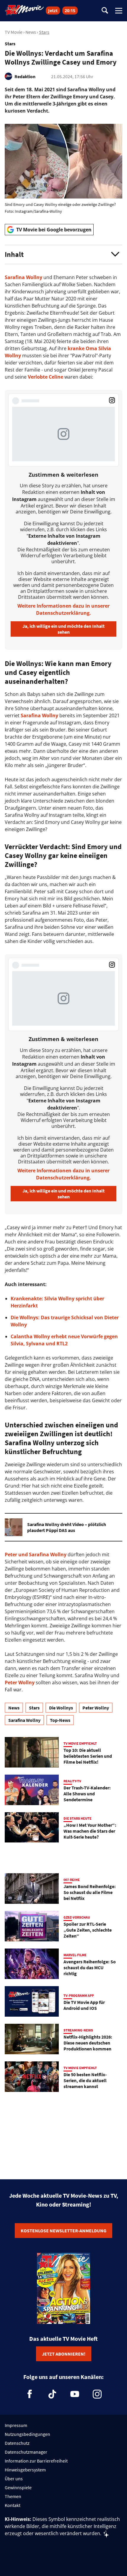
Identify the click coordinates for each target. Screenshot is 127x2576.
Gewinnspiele (18, 2487)
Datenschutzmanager (26, 2452)
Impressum (16, 2425)
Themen (13, 2496)
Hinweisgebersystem (25, 2470)
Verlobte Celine (45, 377)
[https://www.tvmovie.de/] (25, 10)
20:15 (70, 11)
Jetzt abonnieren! (64, 2354)
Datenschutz (17, 2443)
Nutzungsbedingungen (27, 2434)
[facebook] (30, 2394)
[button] (63, 254)
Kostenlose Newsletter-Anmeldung (63, 2231)
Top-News (60, 1720)
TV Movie (14, 32)
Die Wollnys (61, 1708)
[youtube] (75, 2394)
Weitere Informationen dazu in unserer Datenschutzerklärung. (63, 609)
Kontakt (13, 2505)
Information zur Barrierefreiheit (36, 2461)
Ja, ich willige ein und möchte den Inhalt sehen (63, 629)
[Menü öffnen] (119, 11)
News (31, 32)
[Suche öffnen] (105, 11)
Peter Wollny (20, 1682)
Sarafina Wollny (23, 277)
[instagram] (97, 2394)
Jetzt (53, 11)
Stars (44, 32)
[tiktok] (52, 2394)
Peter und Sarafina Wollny (36, 1554)
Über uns (14, 2479)
